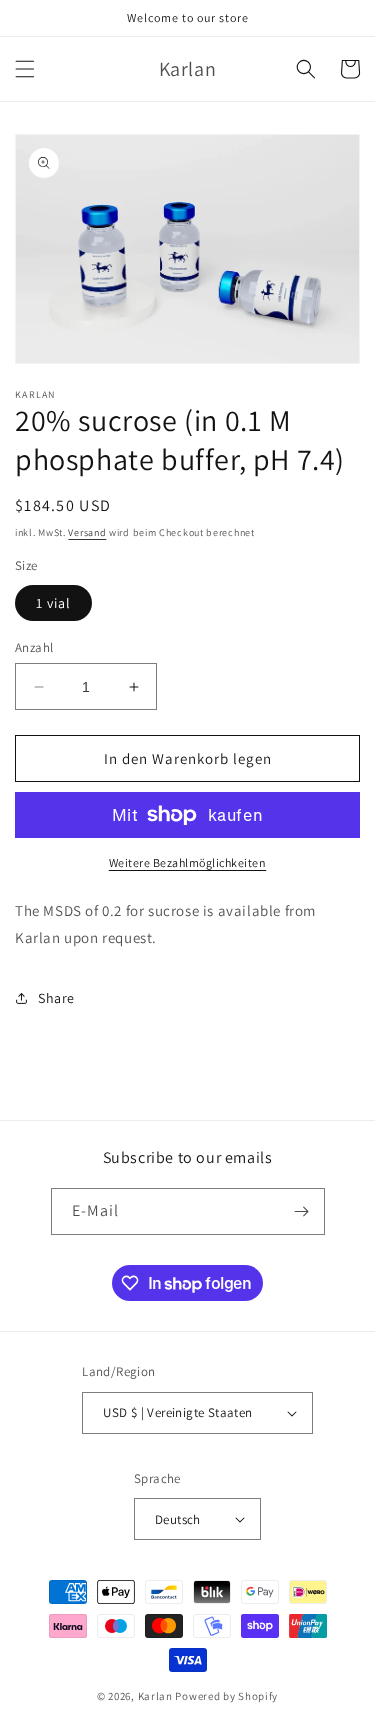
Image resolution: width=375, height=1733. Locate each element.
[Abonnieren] (302, 1211)
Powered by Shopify (226, 1696)
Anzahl (34, 647)
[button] (25, 69)
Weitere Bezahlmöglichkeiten (188, 862)
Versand (87, 532)
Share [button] (56, 998)
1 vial (53, 603)
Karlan (155, 1696)
